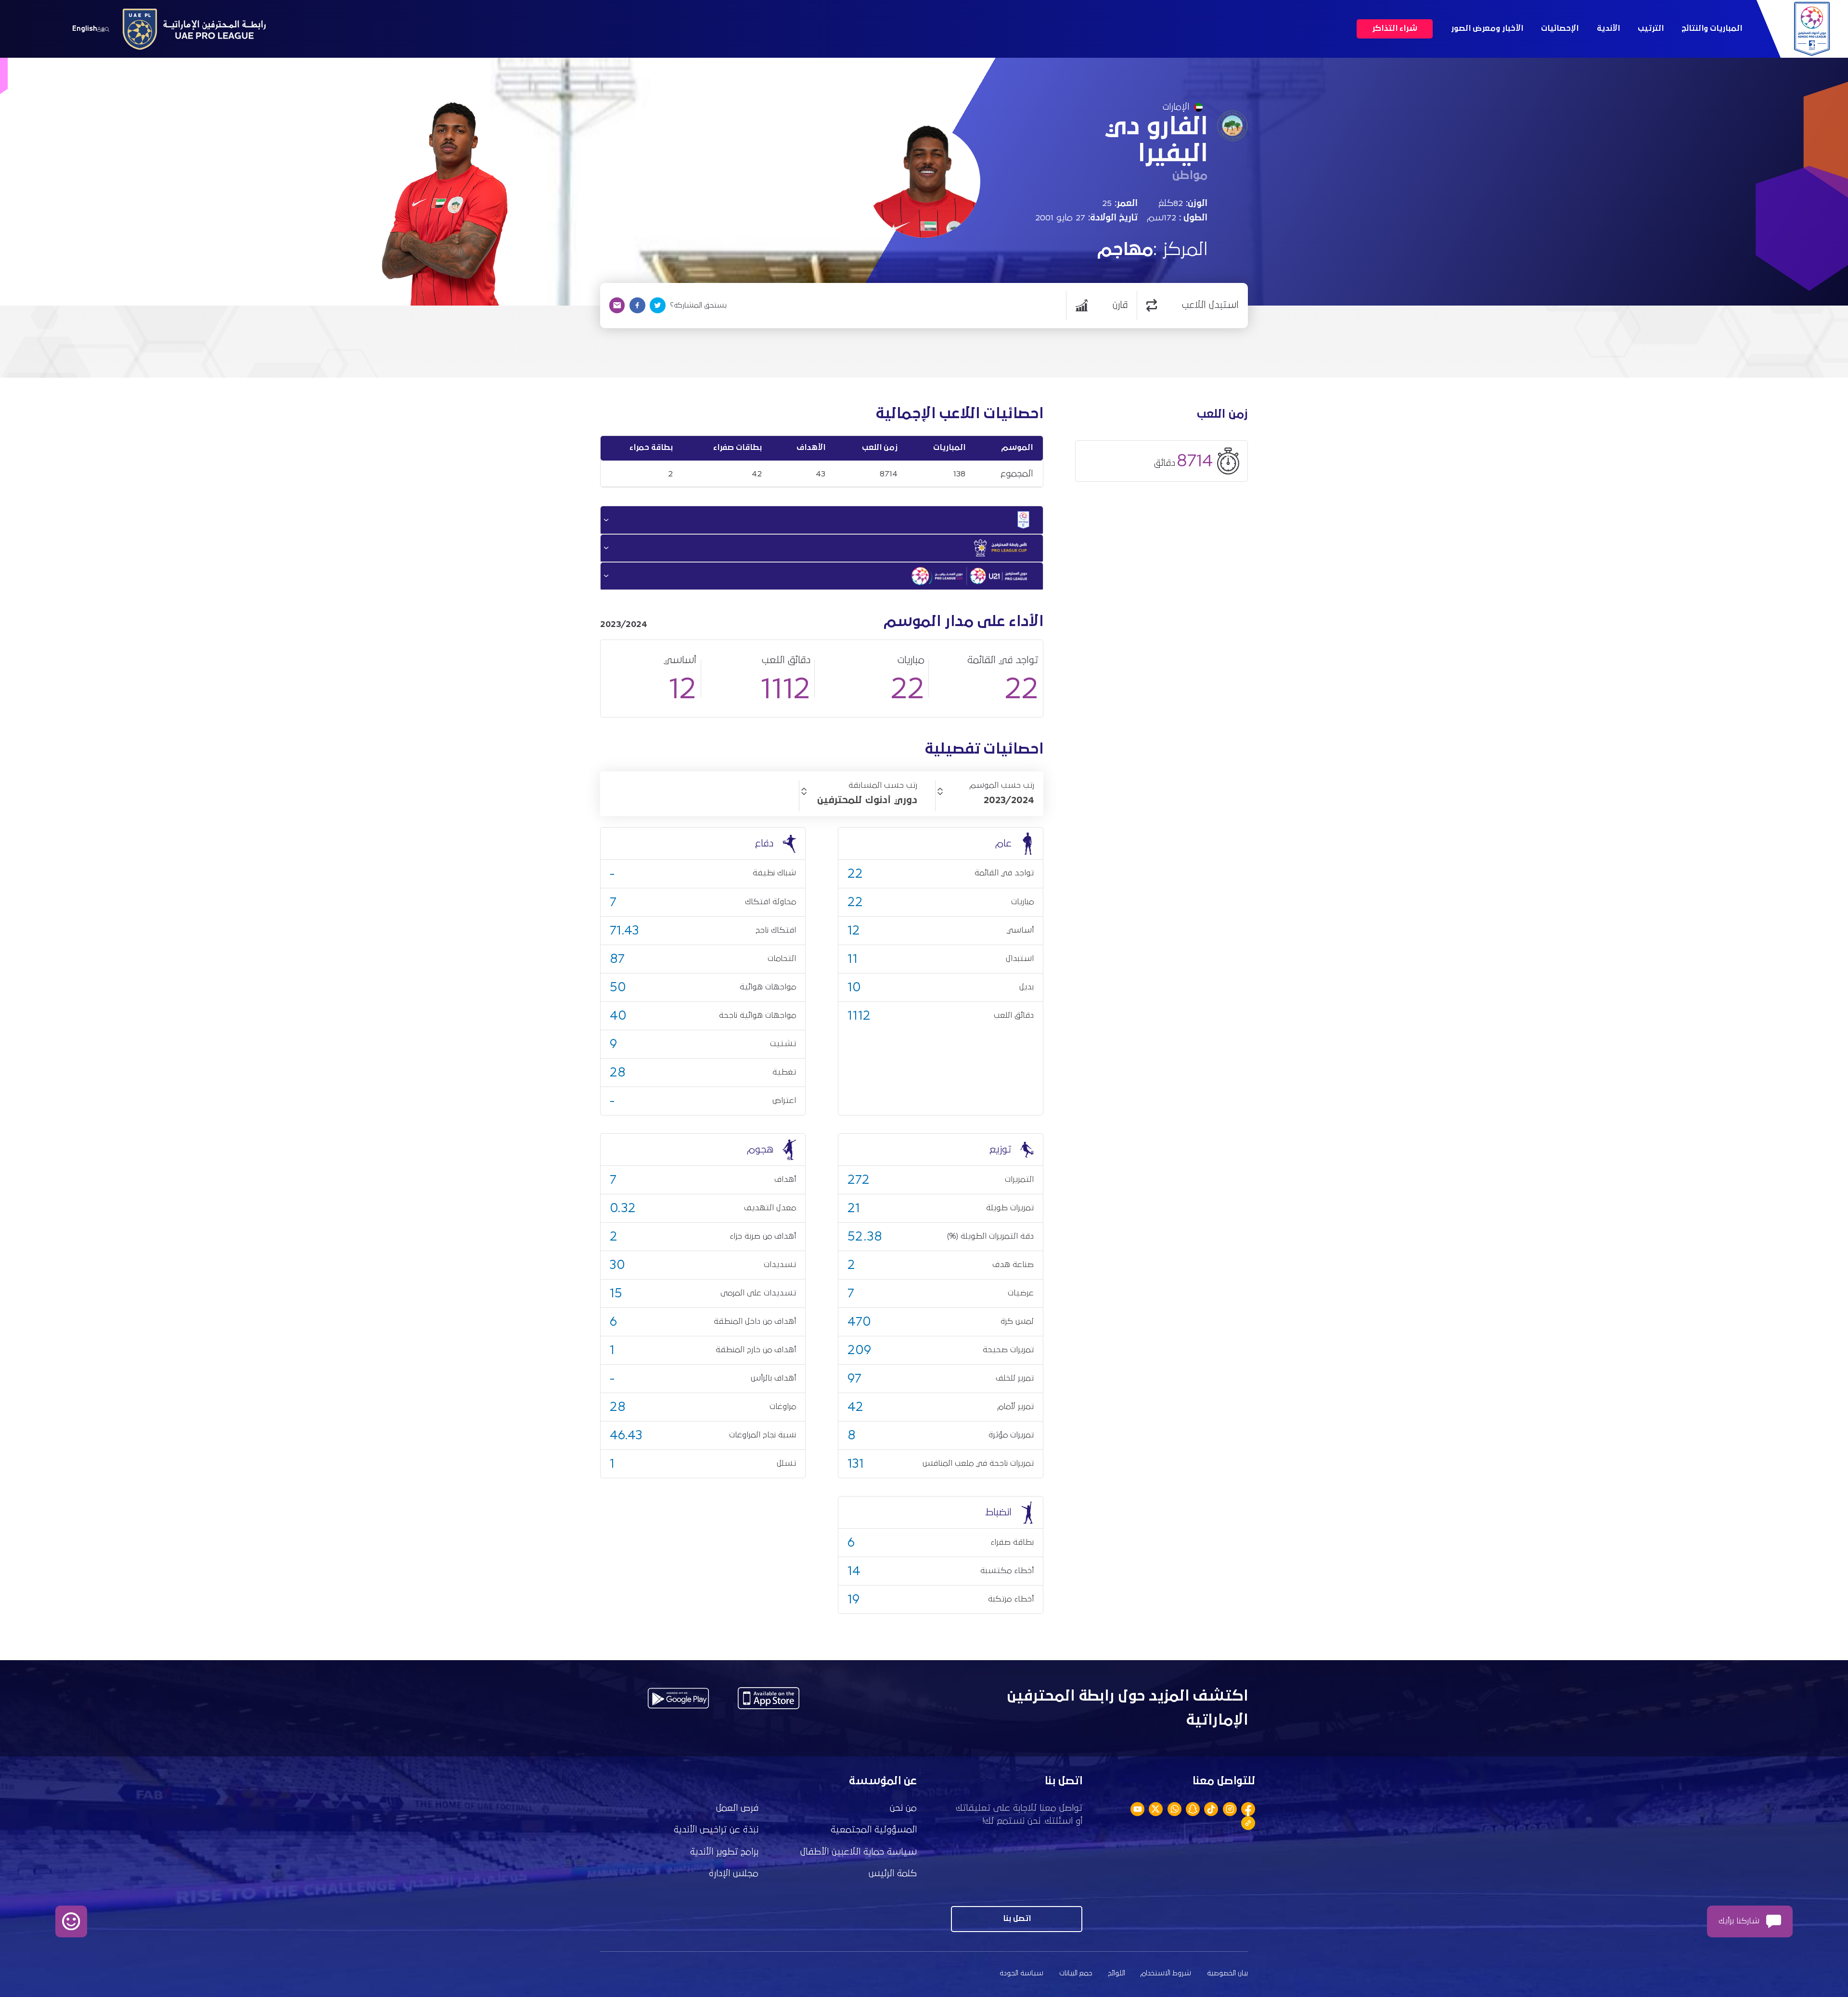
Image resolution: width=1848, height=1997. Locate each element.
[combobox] (985, 800)
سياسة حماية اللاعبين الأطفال (859, 1852)
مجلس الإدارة (734, 1874)
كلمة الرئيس (893, 1874)
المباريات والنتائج (1712, 29)
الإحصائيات (1560, 29)
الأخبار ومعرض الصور (1487, 29)
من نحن (903, 1808)
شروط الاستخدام (1166, 1973)
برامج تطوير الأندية (724, 1852)
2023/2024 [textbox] (1009, 800)
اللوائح (1117, 1973)
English (85, 29)
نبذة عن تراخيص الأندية (716, 1830)
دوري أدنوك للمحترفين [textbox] (867, 800)
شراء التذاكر (1395, 29)
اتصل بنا (1017, 1919)
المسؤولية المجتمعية (874, 1830)
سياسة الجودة (1021, 1973)
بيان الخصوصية (1227, 1973)
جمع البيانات (1076, 1973)
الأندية (1608, 29)
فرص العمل (737, 1808)
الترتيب (1651, 29)
